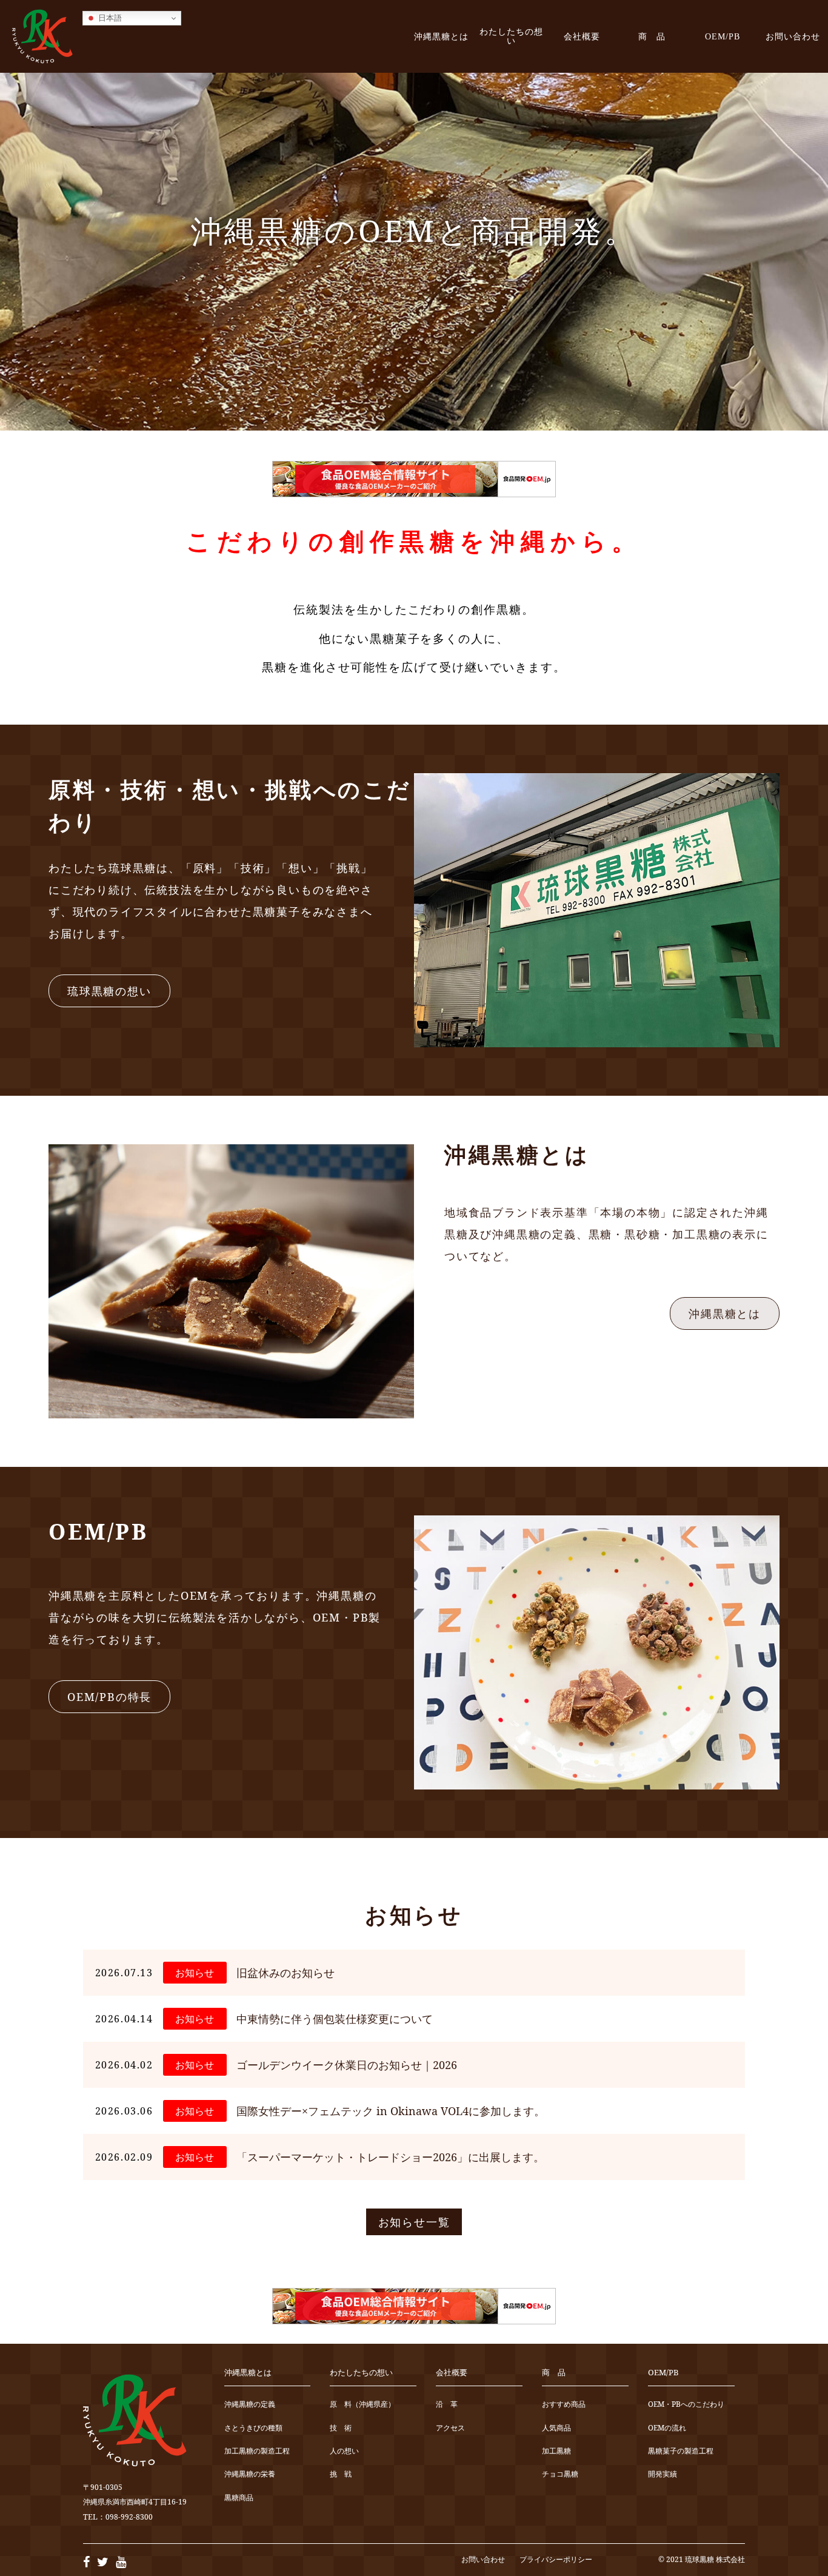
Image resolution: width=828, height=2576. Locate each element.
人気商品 (556, 2428)
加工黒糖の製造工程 (257, 2451)
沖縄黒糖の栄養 (250, 2474)
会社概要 (582, 36)
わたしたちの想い (511, 36)
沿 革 (447, 2405)
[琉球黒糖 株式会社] (42, 36)
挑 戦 (341, 2474)
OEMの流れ (667, 2428)
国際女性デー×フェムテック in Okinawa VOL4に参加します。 (391, 2111)
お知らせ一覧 (414, 2222)
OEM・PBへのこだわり (686, 2405)
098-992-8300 (129, 2517)
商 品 (652, 36)
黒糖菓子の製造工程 (681, 2451)
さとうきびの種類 (253, 2428)
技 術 (341, 2428)
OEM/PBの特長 (109, 1697)
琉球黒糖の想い (109, 991)
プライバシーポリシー (556, 2559)
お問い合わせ (793, 36)
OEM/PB (723, 36)
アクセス (450, 2428)
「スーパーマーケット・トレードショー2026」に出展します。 (390, 2157)
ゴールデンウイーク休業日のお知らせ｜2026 (347, 2065)
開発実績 (663, 2474)
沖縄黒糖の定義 (250, 2405)
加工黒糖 (556, 2451)
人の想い (344, 2451)
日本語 (109, 18)
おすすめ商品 (564, 2405)
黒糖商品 (239, 2498)
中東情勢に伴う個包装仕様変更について (335, 2019)
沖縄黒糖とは (441, 36)
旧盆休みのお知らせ (285, 1973)
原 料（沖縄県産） (362, 2405)
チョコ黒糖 (560, 2474)
